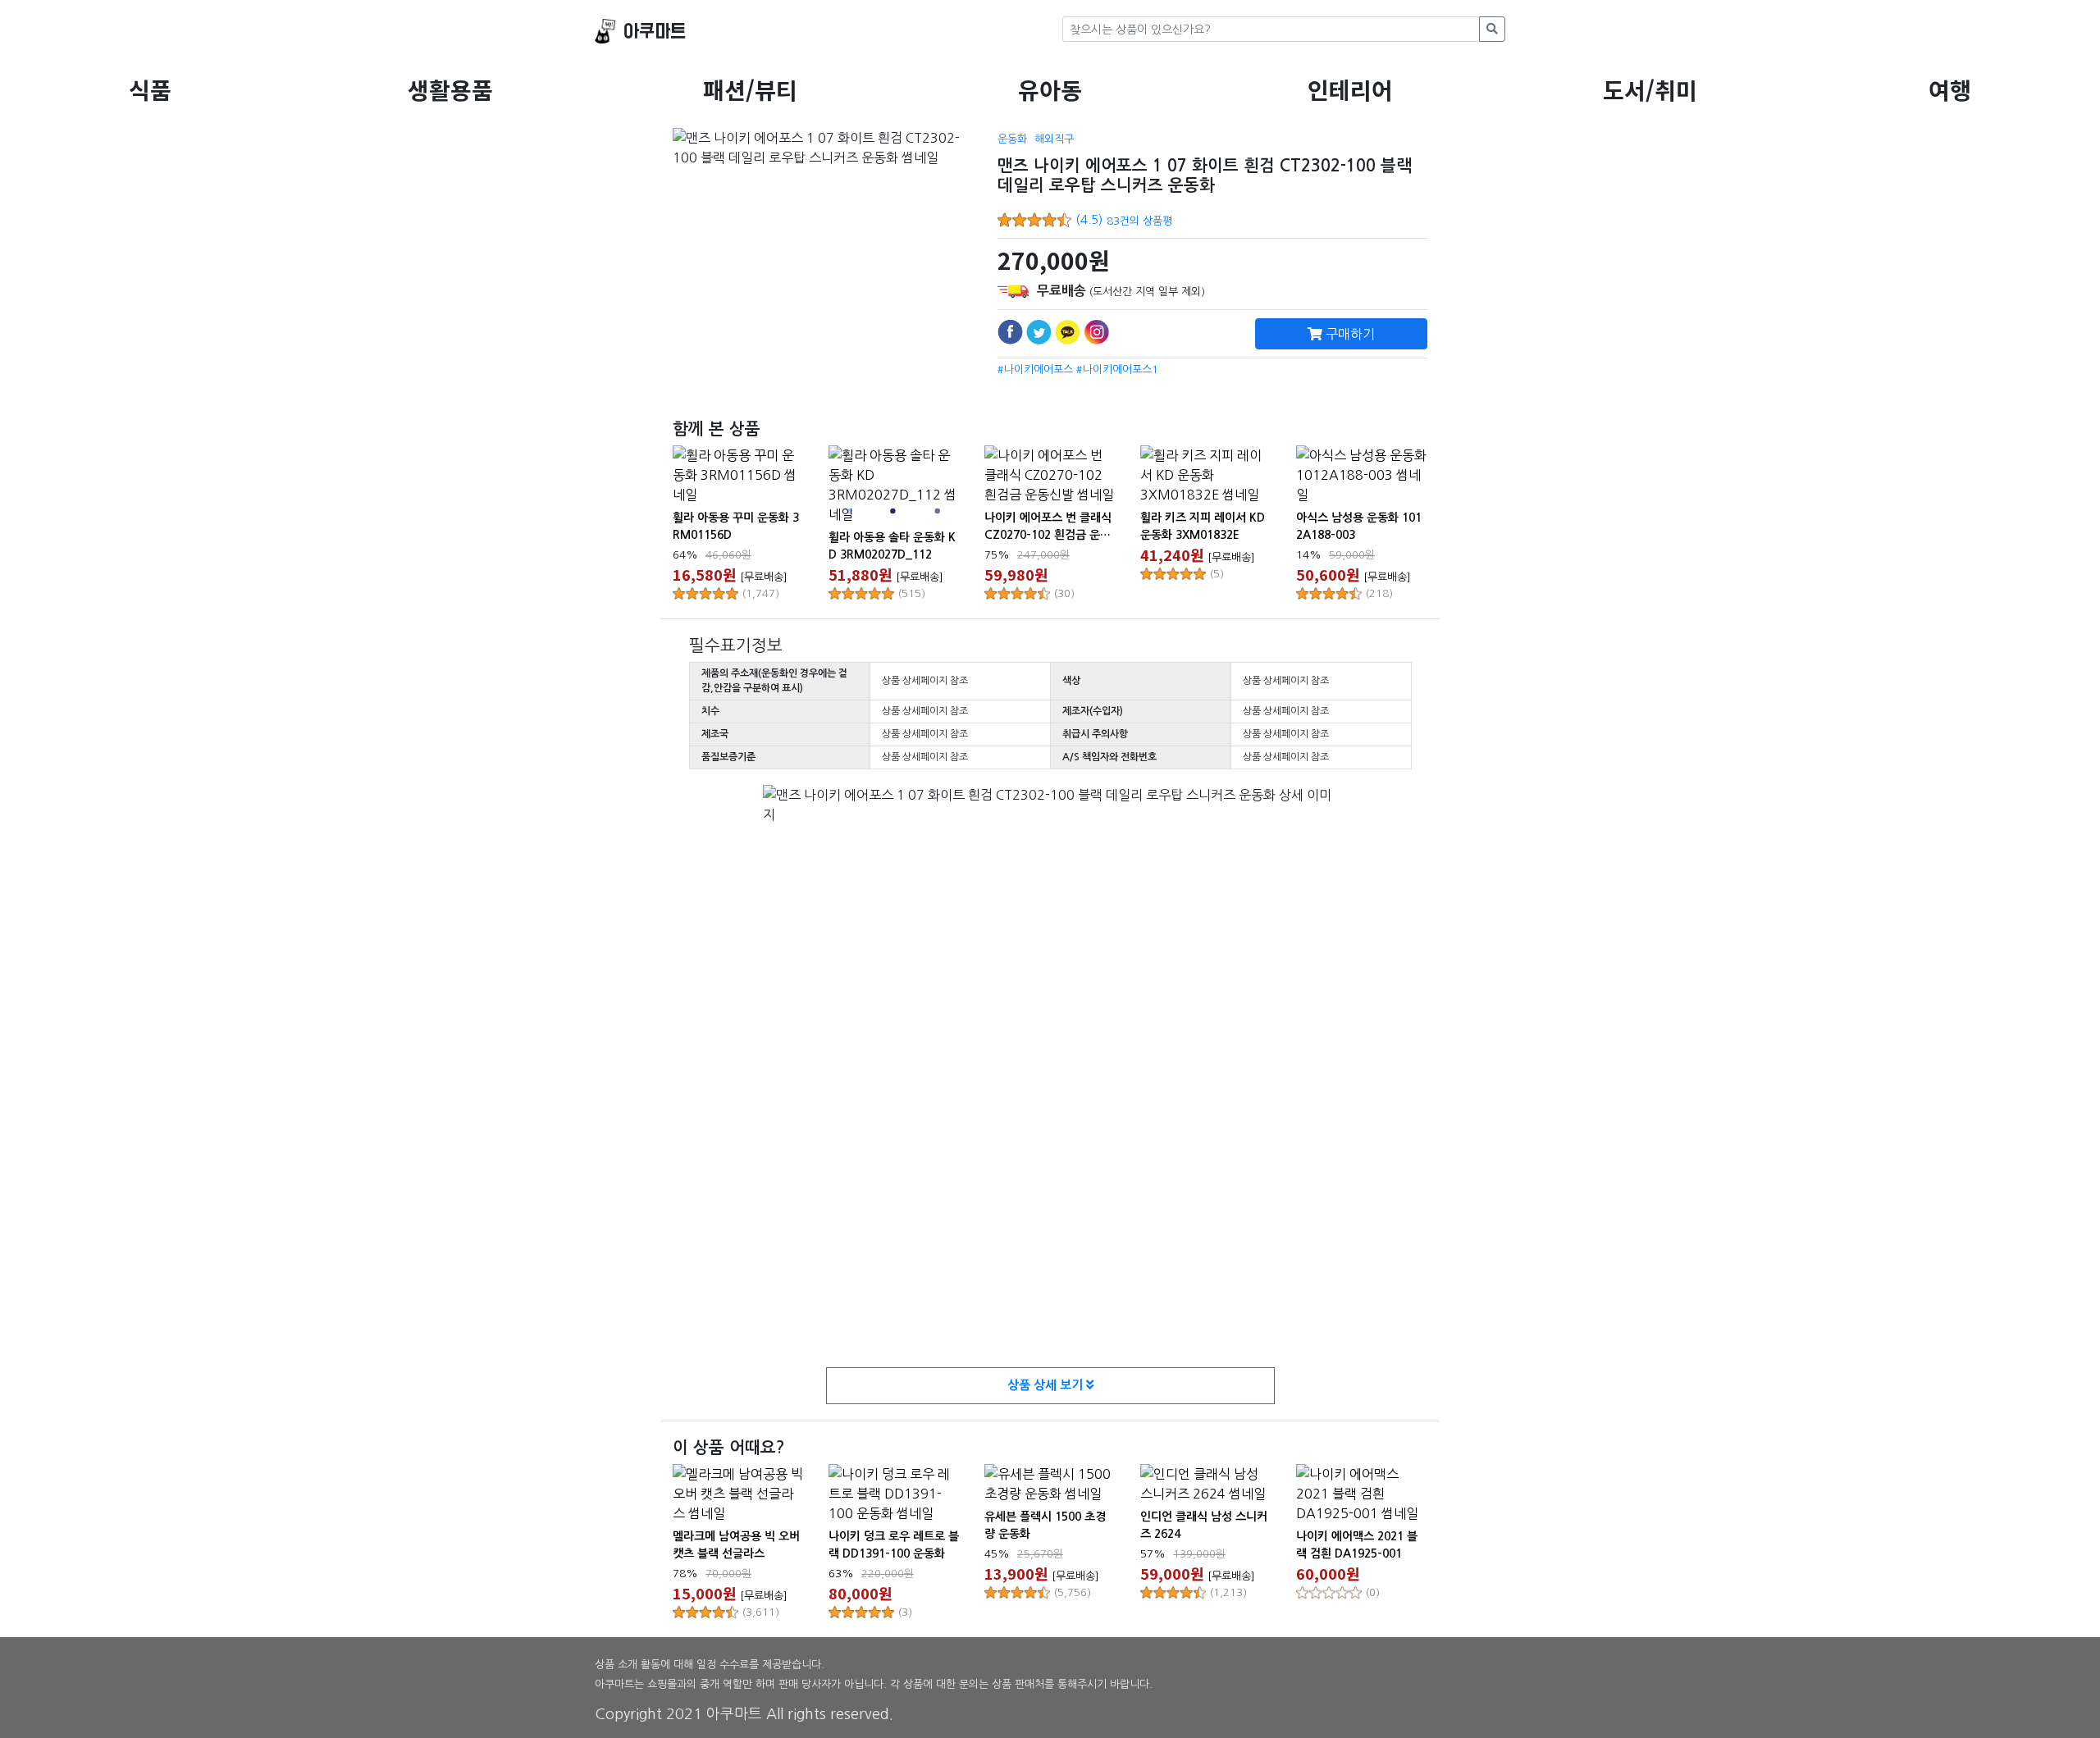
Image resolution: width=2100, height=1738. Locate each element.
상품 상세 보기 (1047, 1385)
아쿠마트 (655, 32)
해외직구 (1054, 139)
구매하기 (1349, 334)
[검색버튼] (1492, 29)
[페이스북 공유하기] (1010, 332)
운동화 (1012, 139)
